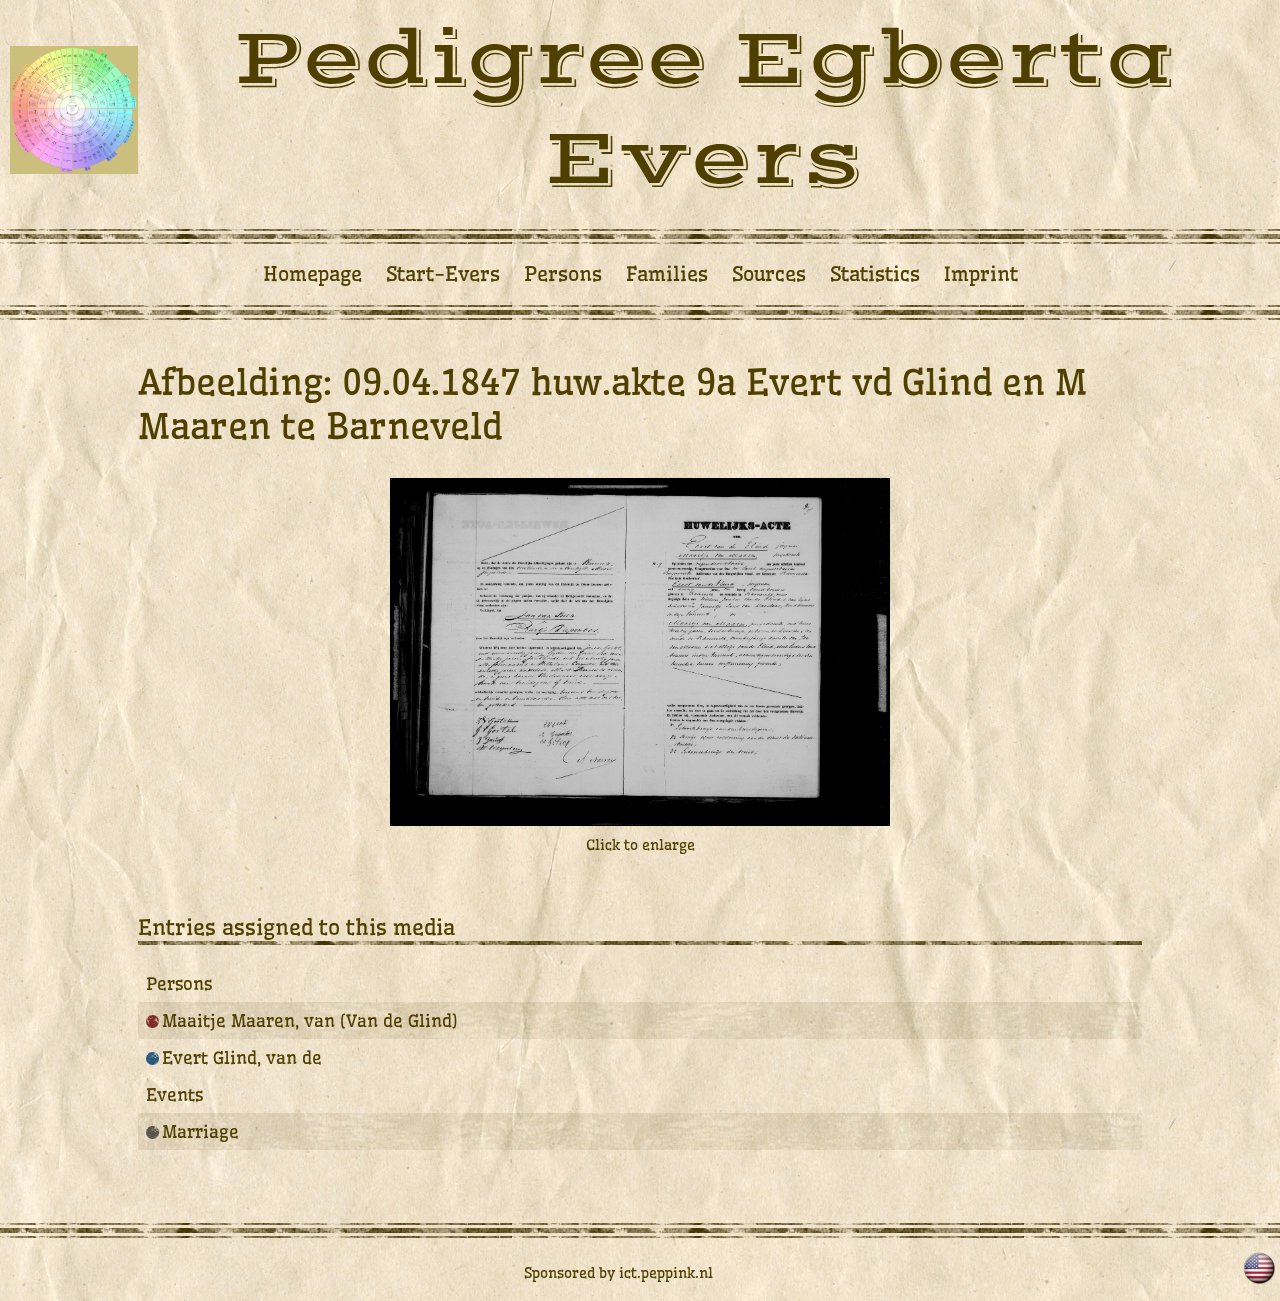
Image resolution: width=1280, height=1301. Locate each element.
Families (667, 274)
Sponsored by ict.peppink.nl (618, 1273)
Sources (769, 274)
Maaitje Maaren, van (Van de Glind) (310, 1020)
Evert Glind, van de (242, 1057)
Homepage (312, 274)
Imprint (981, 274)
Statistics (875, 274)
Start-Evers (443, 274)
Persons (563, 274)
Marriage (200, 1131)
